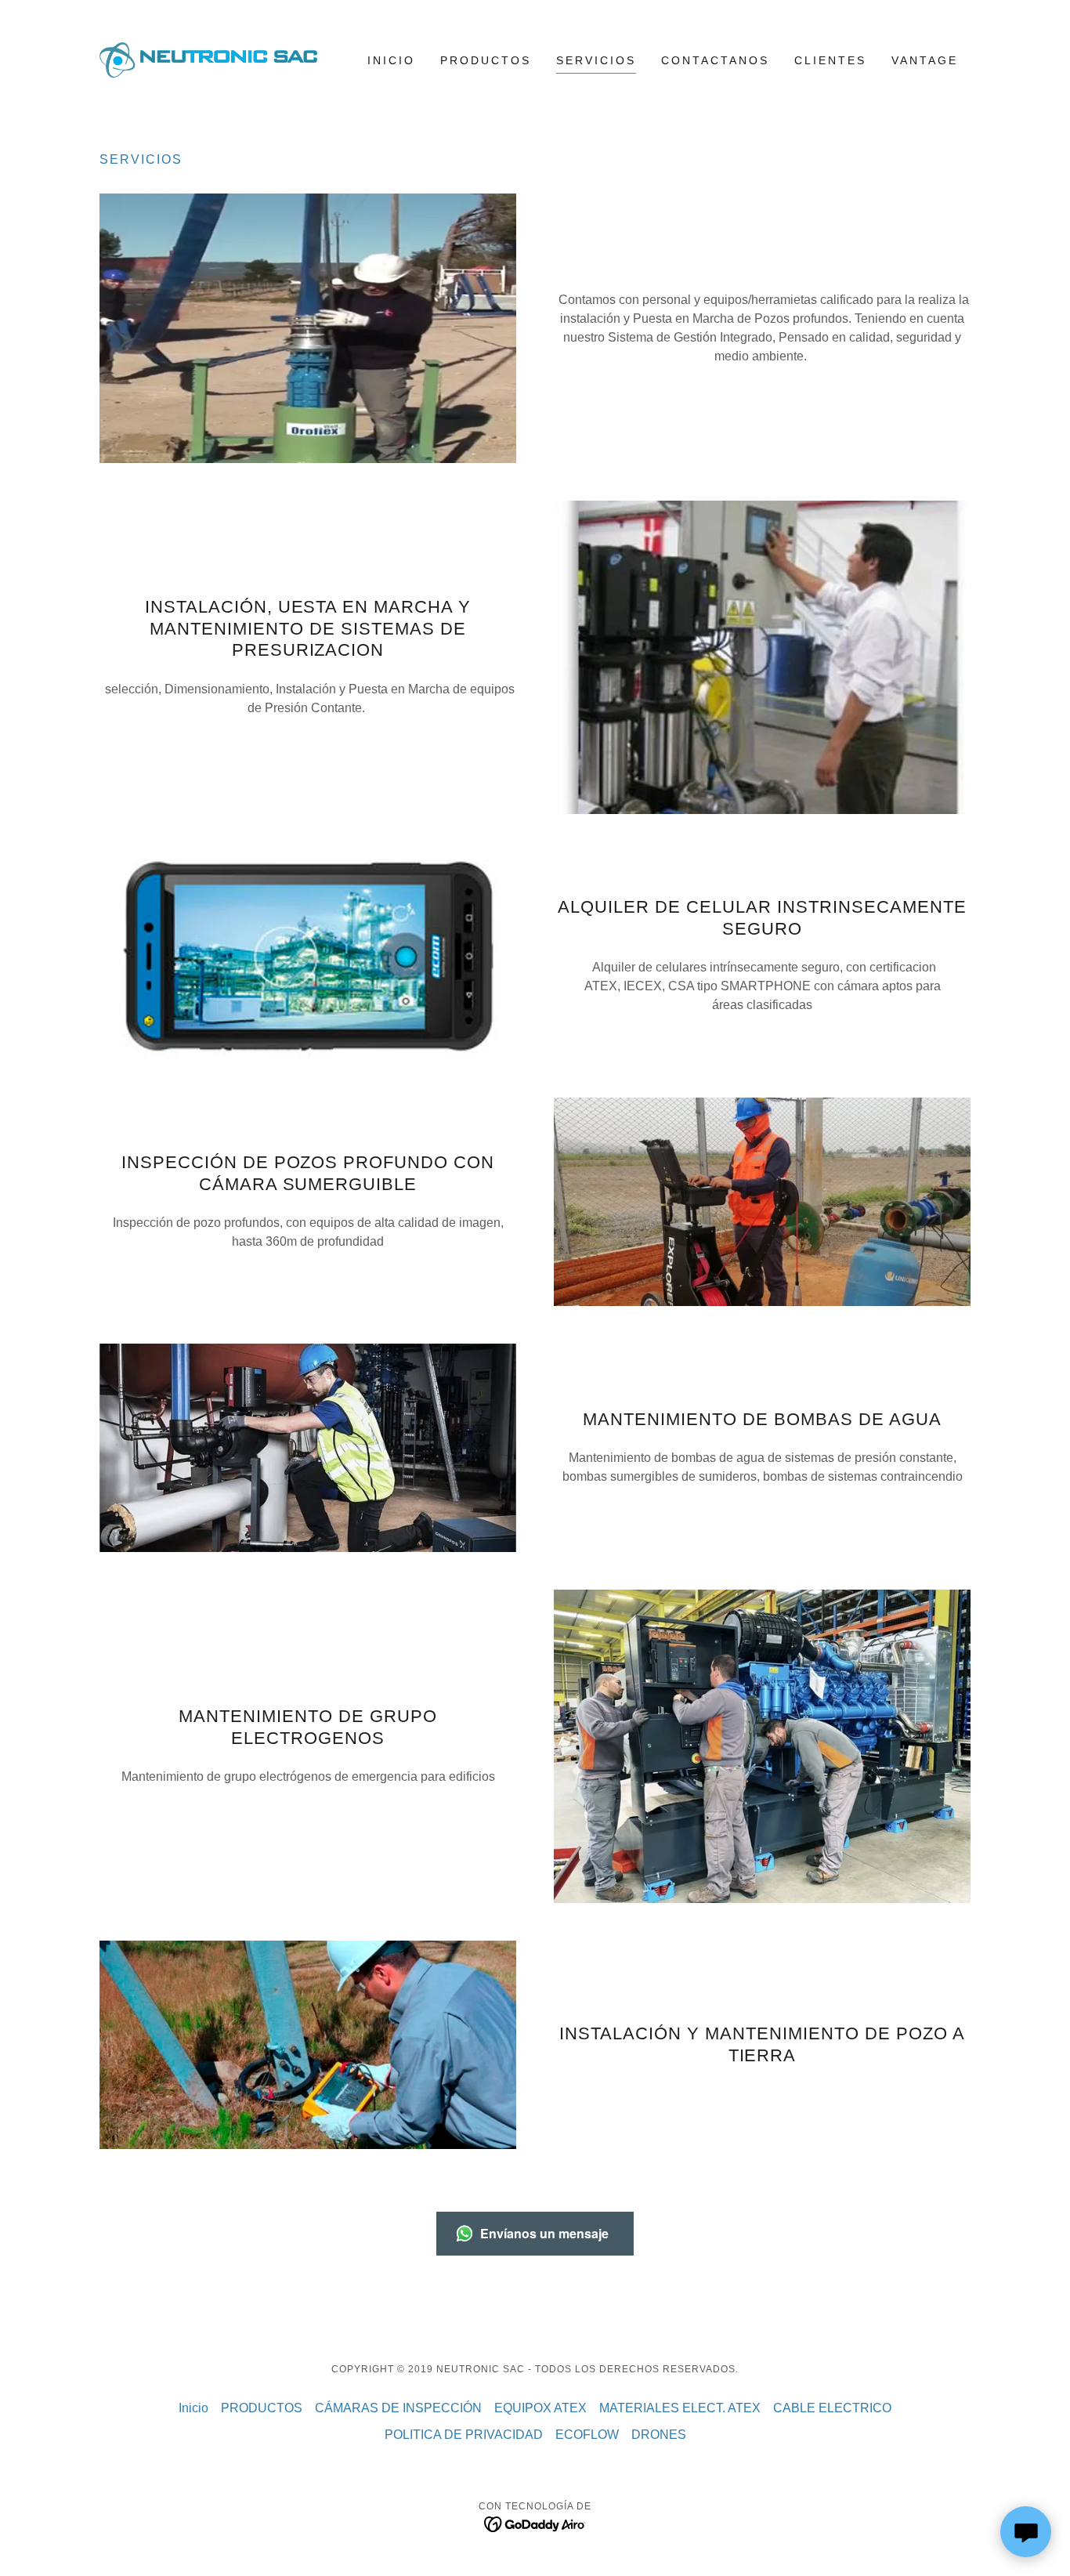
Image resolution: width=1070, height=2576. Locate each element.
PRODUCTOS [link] (486, 60)
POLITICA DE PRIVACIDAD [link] (464, 2435)
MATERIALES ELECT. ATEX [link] (680, 2408)
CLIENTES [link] (830, 60)
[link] (208, 59)
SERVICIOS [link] (596, 60)
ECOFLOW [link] (587, 2435)
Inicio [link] (391, 60)
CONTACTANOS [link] (715, 60)
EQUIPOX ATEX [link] (540, 2408)
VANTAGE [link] (925, 60)
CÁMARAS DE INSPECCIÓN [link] (398, 2408)
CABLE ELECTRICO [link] (832, 2408)
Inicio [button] (193, 2408)
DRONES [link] (659, 2435)
